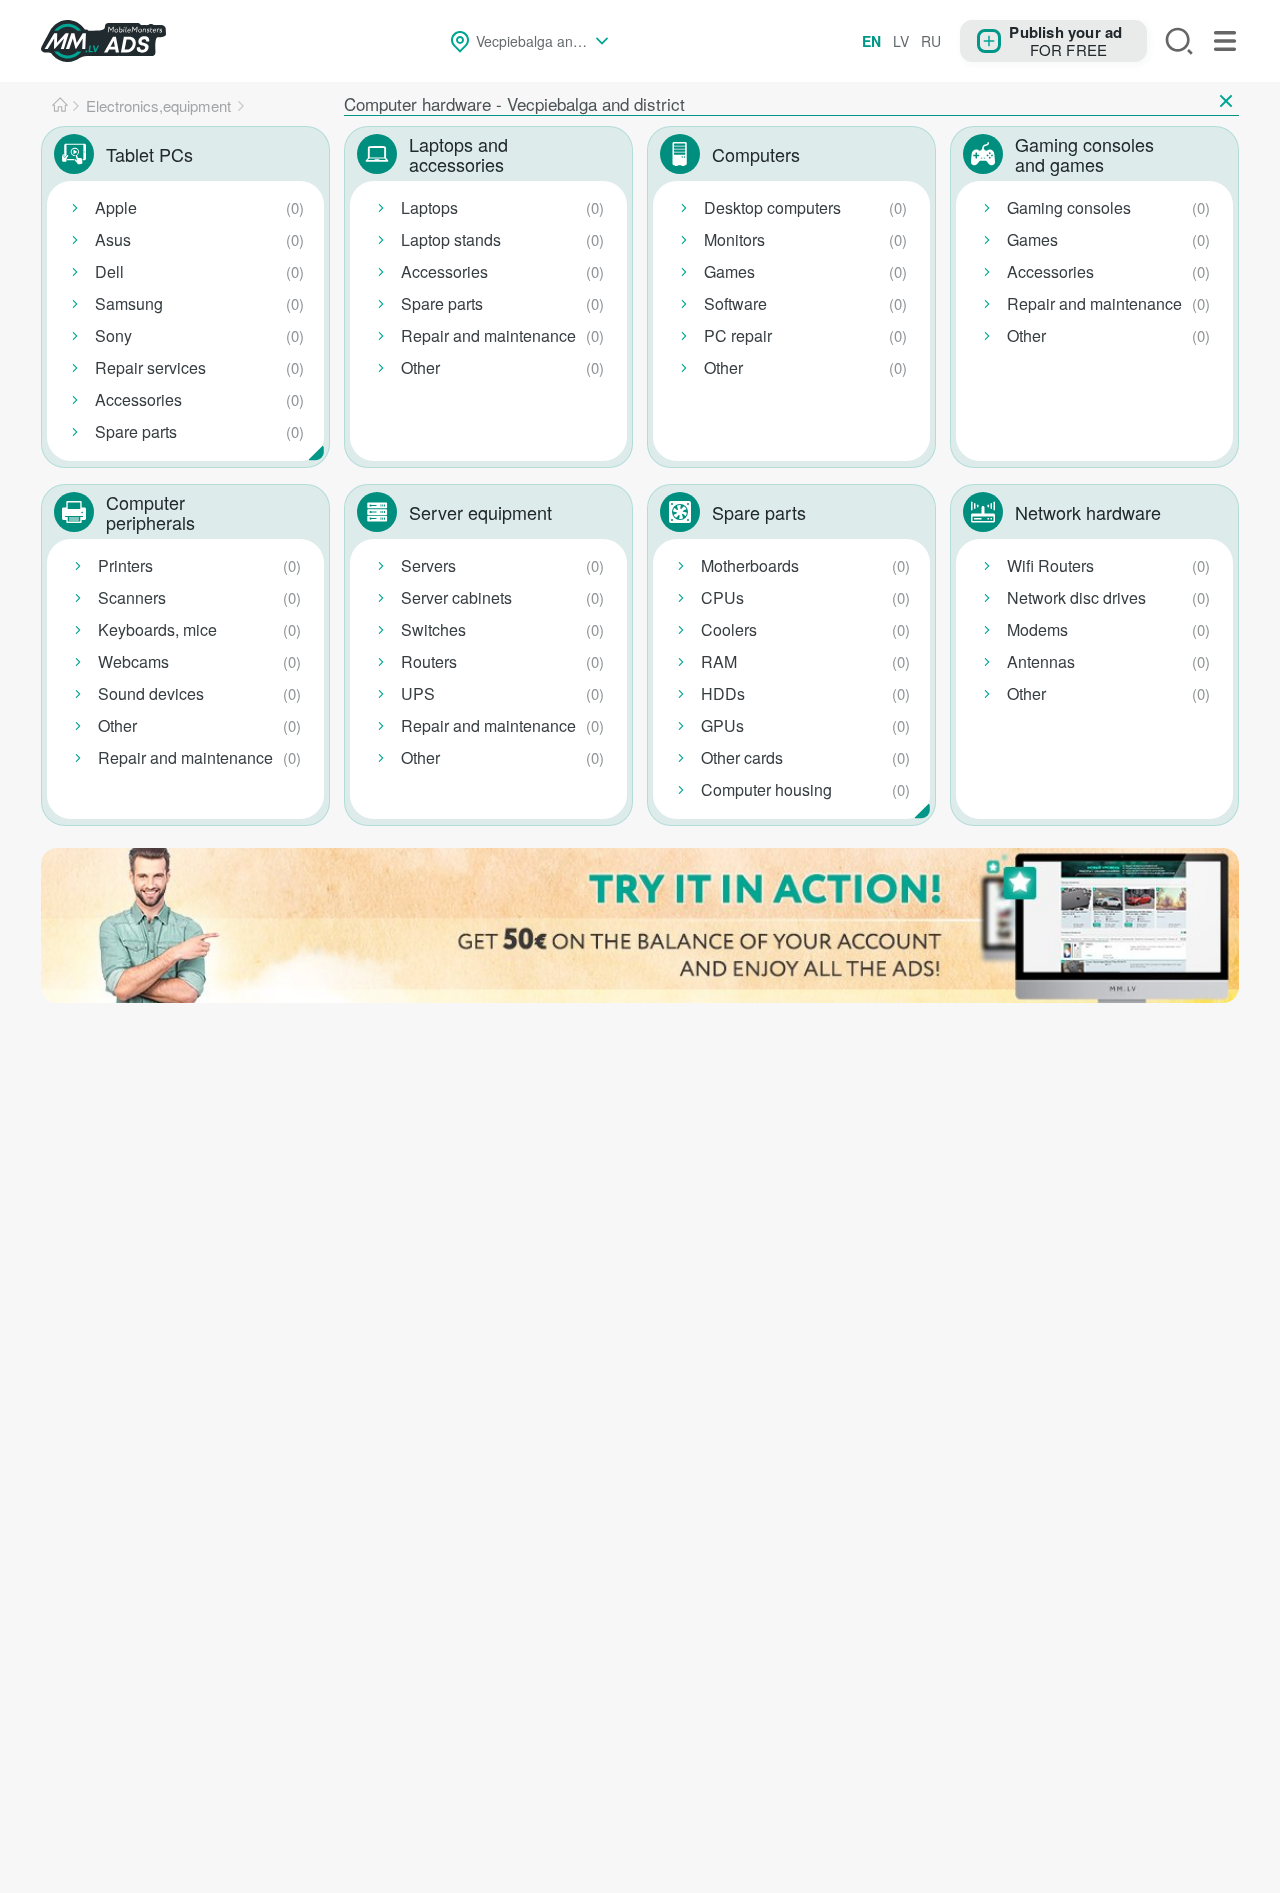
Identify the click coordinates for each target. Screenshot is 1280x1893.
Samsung (129, 303)
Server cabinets (456, 597)
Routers (429, 661)
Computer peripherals (150, 512)
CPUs (722, 597)
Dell (109, 271)
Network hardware (1088, 512)
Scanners (132, 597)
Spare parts (136, 431)
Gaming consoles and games (1084, 154)
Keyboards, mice (157, 629)
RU (931, 41)
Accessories (138, 399)
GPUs (722, 725)
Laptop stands (451, 239)
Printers (125, 565)
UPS (418, 693)
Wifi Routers (1050, 565)
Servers (428, 565)
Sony (113, 335)
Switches (433, 629)
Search (1179, 41)
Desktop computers (772, 207)
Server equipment (480, 512)
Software (735, 303)
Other (420, 367)
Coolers (729, 629)
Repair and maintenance (488, 335)
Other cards (742, 757)
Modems (1037, 629)
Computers (756, 154)
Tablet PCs (149, 154)
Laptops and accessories (458, 154)
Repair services (150, 367)
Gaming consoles (1069, 207)
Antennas (1041, 661)
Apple (116, 207)
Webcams (133, 661)
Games (729, 271)
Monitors (734, 239)
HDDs (723, 693)
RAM (719, 661)
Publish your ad (1065, 31)
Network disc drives (1076, 597)
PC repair (738, 335)
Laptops (429, 207)
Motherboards (750, 565)
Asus (113, 239)
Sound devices (151, 693)
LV (901, 41)
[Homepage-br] (60, 106)
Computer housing (766, 789)
